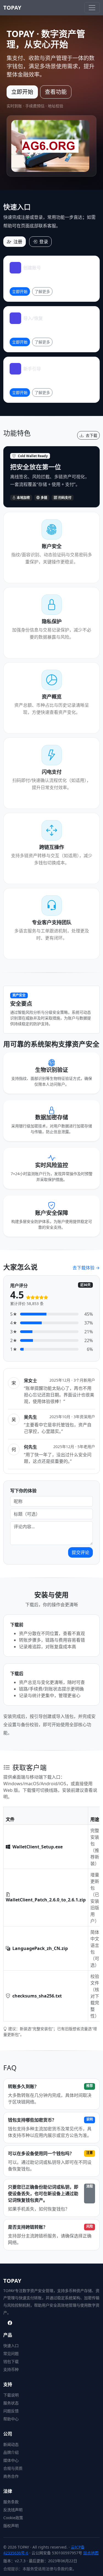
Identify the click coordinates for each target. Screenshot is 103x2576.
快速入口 (11, 2345)
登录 (44, 242)
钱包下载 (11, 2361)
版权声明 (11, 2526)
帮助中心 (11, 2419)
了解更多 (42, 291)
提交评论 (80, 1552)
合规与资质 (13, 2468)
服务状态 (11, 2403)
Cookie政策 (13, 2518)
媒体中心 (11, 2460)
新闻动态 (11, 2444)
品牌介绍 (11, 2452)
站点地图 (91, 2553)
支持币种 (11, 2369)
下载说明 (11, 2395)
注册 (18, 242)
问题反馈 (11, 2411)
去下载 (91, 435)
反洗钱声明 (13, 2510)
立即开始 (22, 92)
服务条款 (11, 2502)
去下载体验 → (86, 1268)
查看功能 (56, 92)
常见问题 (11, 2353)
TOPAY (12, 8)
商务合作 (11, 2476)
